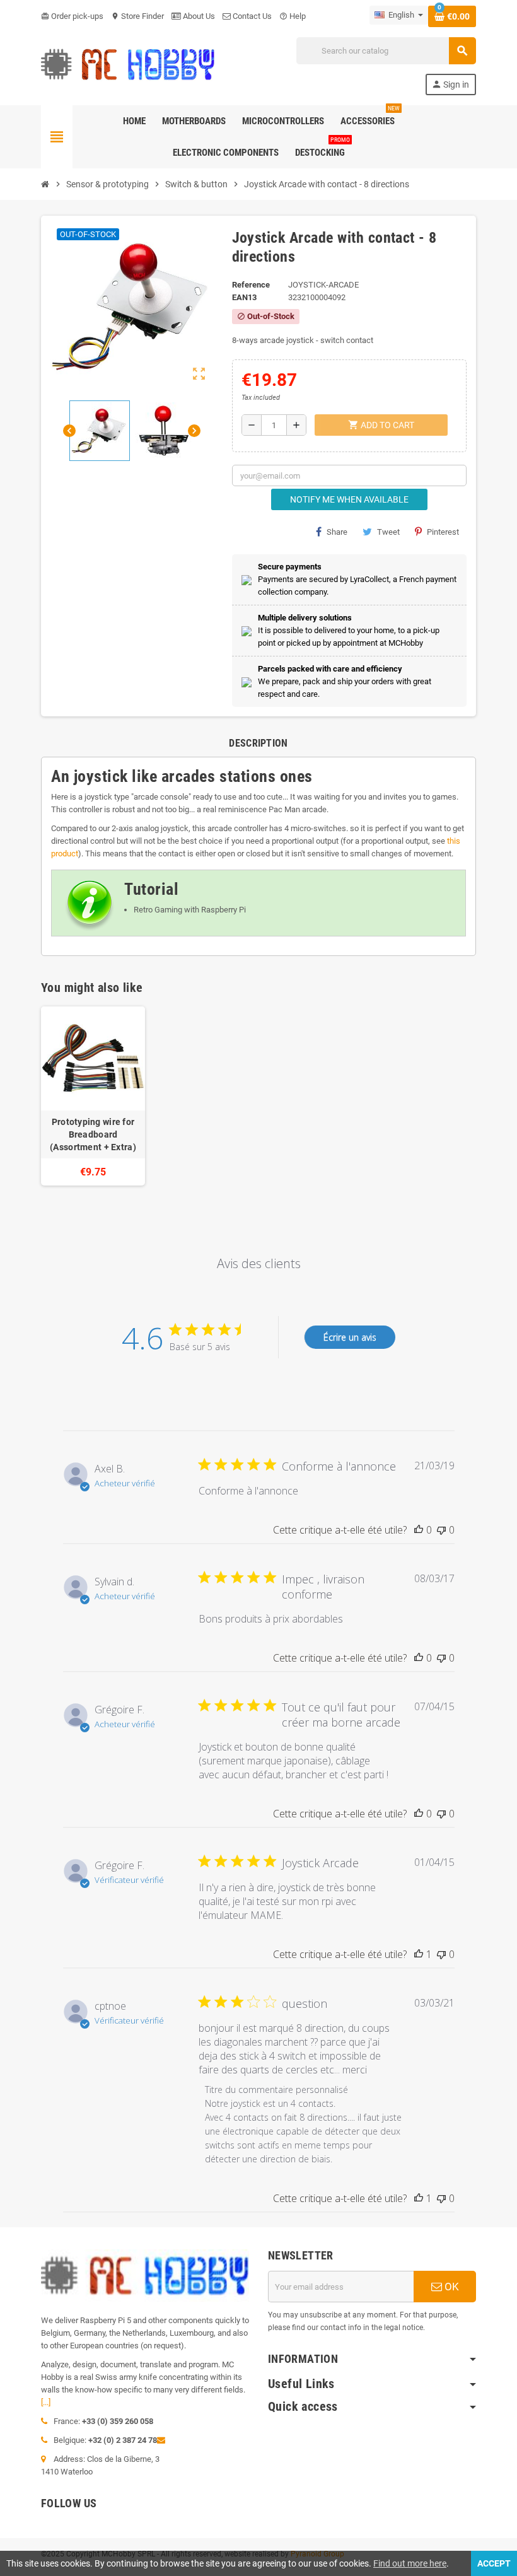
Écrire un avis (350, 1337)
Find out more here (410, 2563)
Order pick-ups (72, 16)
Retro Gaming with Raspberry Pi (190, 910)
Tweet (388, 532)
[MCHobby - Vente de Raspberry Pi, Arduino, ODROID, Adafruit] (128, 65)
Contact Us (251, 16)
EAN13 (244, 297)
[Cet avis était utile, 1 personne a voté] (419, 1954)
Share (337, 532)
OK (450, 2287)
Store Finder (137, 16)
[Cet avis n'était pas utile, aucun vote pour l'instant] (441, 1530)
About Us (198, 16)
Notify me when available (349, 499)
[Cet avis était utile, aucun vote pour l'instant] (419, 1530)
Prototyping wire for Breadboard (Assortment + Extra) (93, 1134)
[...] (46, 2402)
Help (293, 16)
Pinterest (443, 532)
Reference (251, 285)
